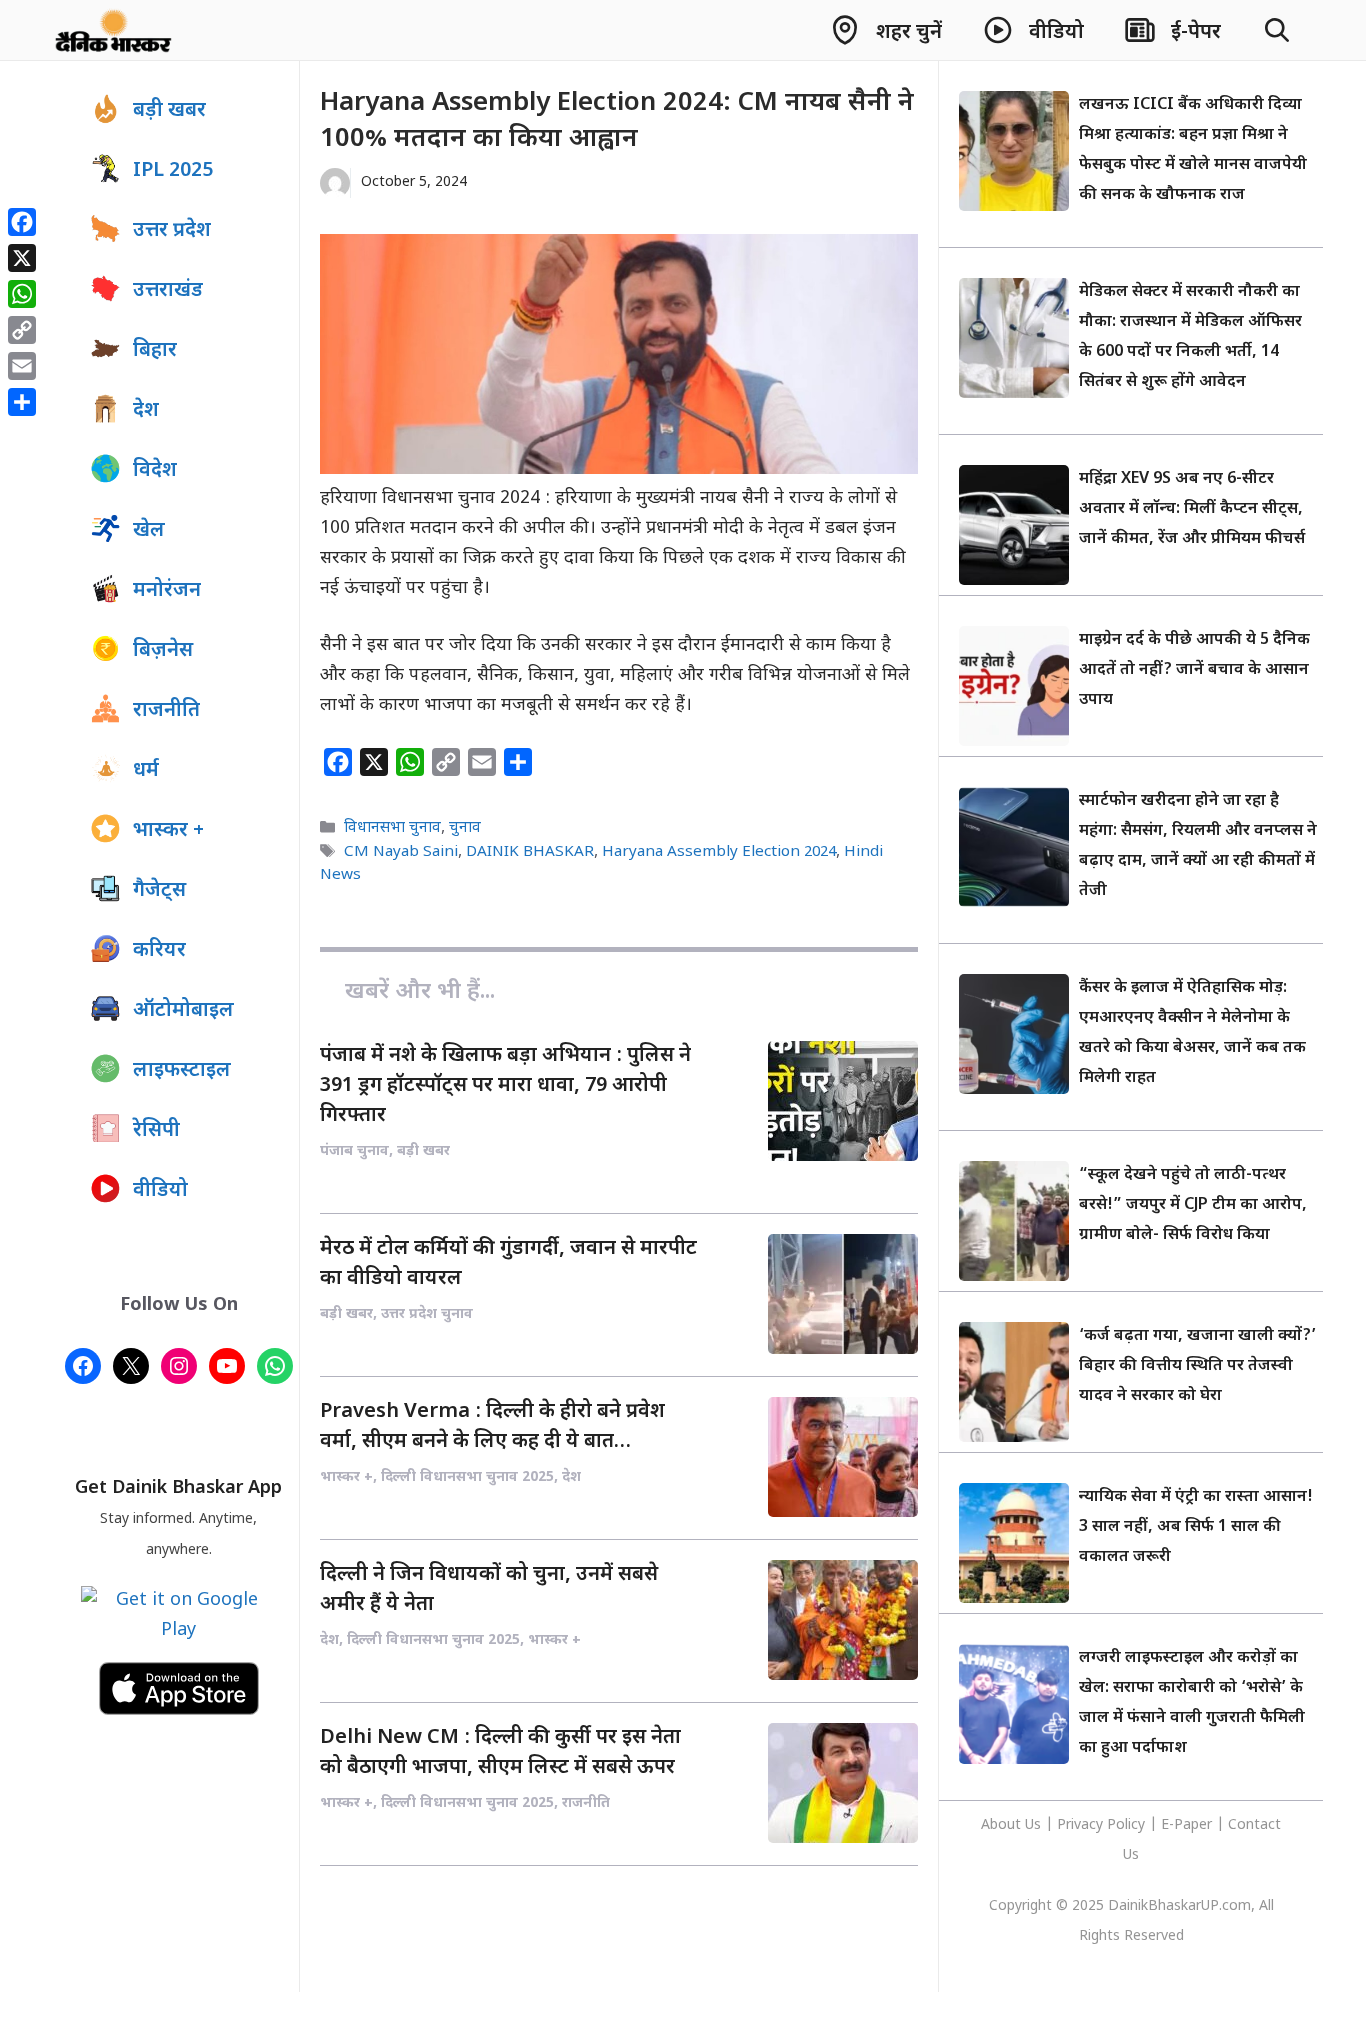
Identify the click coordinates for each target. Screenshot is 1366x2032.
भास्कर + (168, 831)
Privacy (1082, 1825)
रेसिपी (156, 1131)
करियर (159, 951)
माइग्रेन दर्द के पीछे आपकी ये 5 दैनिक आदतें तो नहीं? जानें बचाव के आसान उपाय (1194, 670)
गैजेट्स (159, 891)
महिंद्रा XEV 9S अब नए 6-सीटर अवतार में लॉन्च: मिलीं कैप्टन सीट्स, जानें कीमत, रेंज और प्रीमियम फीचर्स (1192, 509)
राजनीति (166, 711)
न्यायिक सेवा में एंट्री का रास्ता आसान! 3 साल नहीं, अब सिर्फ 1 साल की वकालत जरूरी (1196, 1527)
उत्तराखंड (168, 291)
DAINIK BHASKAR (530, 852)
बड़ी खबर (169, 111)
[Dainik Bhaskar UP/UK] (114, 30)
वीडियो (160, 1191)
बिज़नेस (163, 651)
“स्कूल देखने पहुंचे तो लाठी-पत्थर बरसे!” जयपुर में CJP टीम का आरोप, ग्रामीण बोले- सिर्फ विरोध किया (1193, 1205)
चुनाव (465, 829)
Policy (1126, 1825)
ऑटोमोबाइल (183, 1011)
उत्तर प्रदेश (172, 231)
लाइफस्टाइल (182, 1071)
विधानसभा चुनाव (392, 829)
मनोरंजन (167, 591)
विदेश (155, 471)
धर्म (146, 771)
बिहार (155, 351)
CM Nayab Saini (401, 852)
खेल (149, 531)
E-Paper (1186, 1825)
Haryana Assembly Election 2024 (719, 852)
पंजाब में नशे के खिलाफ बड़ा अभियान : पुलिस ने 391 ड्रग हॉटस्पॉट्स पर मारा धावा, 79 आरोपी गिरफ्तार (505, 1086)
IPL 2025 (173, 171)
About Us (1013, 1825)
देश (146, 411)
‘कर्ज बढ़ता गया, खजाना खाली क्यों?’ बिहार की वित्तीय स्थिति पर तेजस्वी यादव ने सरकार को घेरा (1197, 1366)
